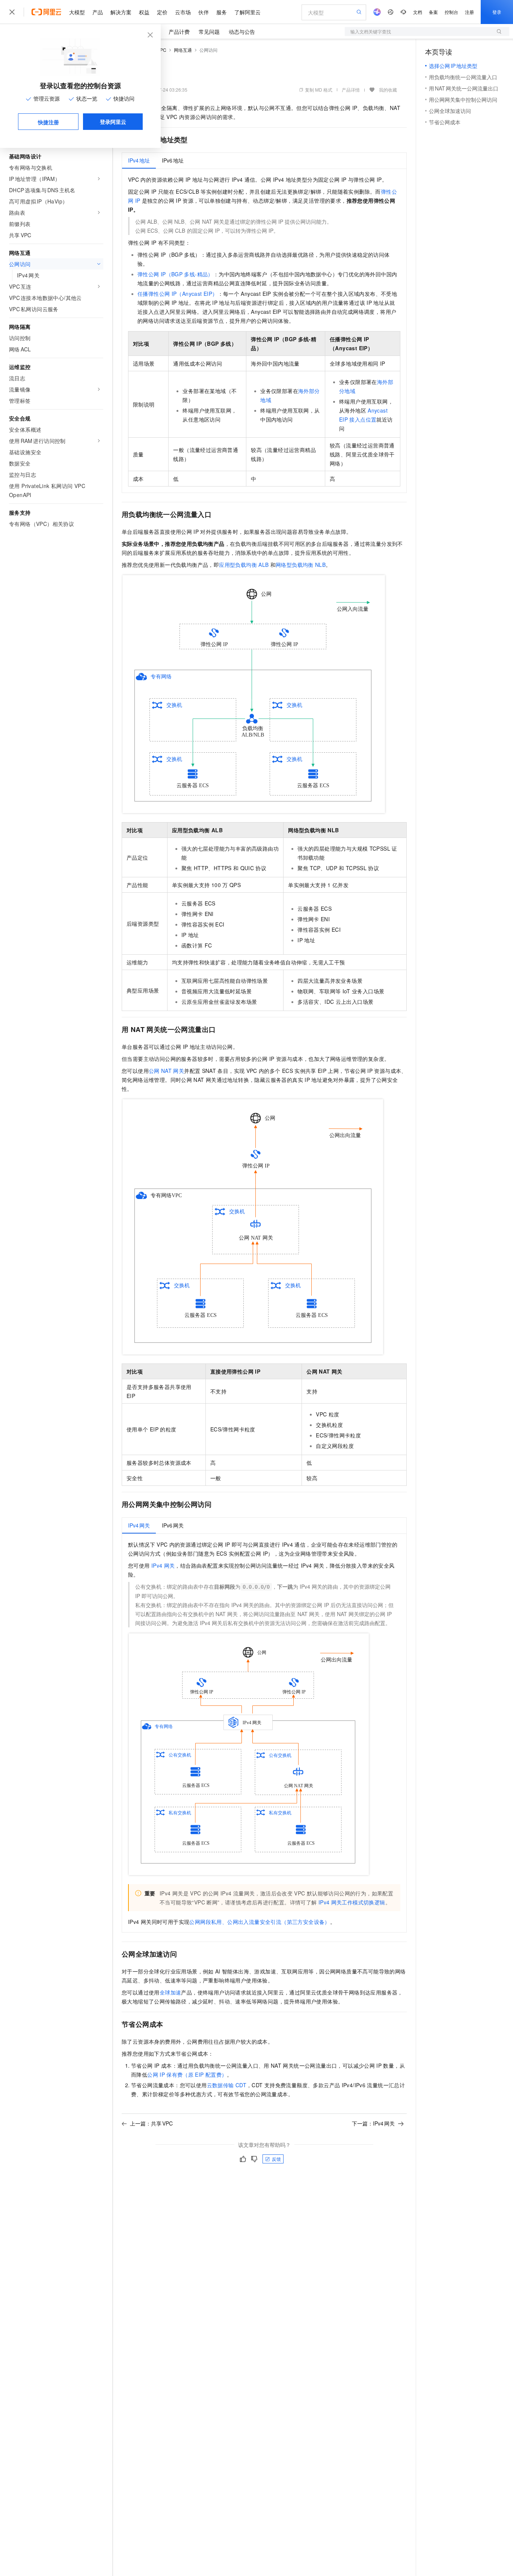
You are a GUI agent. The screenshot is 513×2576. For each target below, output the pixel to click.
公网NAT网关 (166, 1071)
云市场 (183, 12)
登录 (497, 12)
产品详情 (351, 90)
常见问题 (209, 32)
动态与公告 (242, 32)
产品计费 (179, 32)
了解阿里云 (247, 12)
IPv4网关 (163, 1565)
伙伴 (204, 12)
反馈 (276, 2159)
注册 (469, 12)
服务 (222, 12)
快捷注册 (48, 122)
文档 (418, 12)
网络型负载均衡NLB (301, 565)
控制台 (451, 12)
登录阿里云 (113, 122)
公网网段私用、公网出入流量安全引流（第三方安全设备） (260, 1922)
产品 (98, 12)
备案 (433, 12)
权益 (144, 12)
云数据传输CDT (227, 2085)
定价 (162, 12)
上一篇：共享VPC (151, 2123)
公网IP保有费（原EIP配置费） (187, 2074)
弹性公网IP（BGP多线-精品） (175, 274)
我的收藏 (388, 90)
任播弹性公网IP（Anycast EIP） (178, 294)
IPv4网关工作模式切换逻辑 (352, 1902)
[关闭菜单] (12, 12)
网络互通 (183, 50)
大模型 (77, 12)
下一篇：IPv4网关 (373, 2123)
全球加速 (170, 1992)
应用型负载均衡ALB (244, 565)
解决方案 (121, 12)
